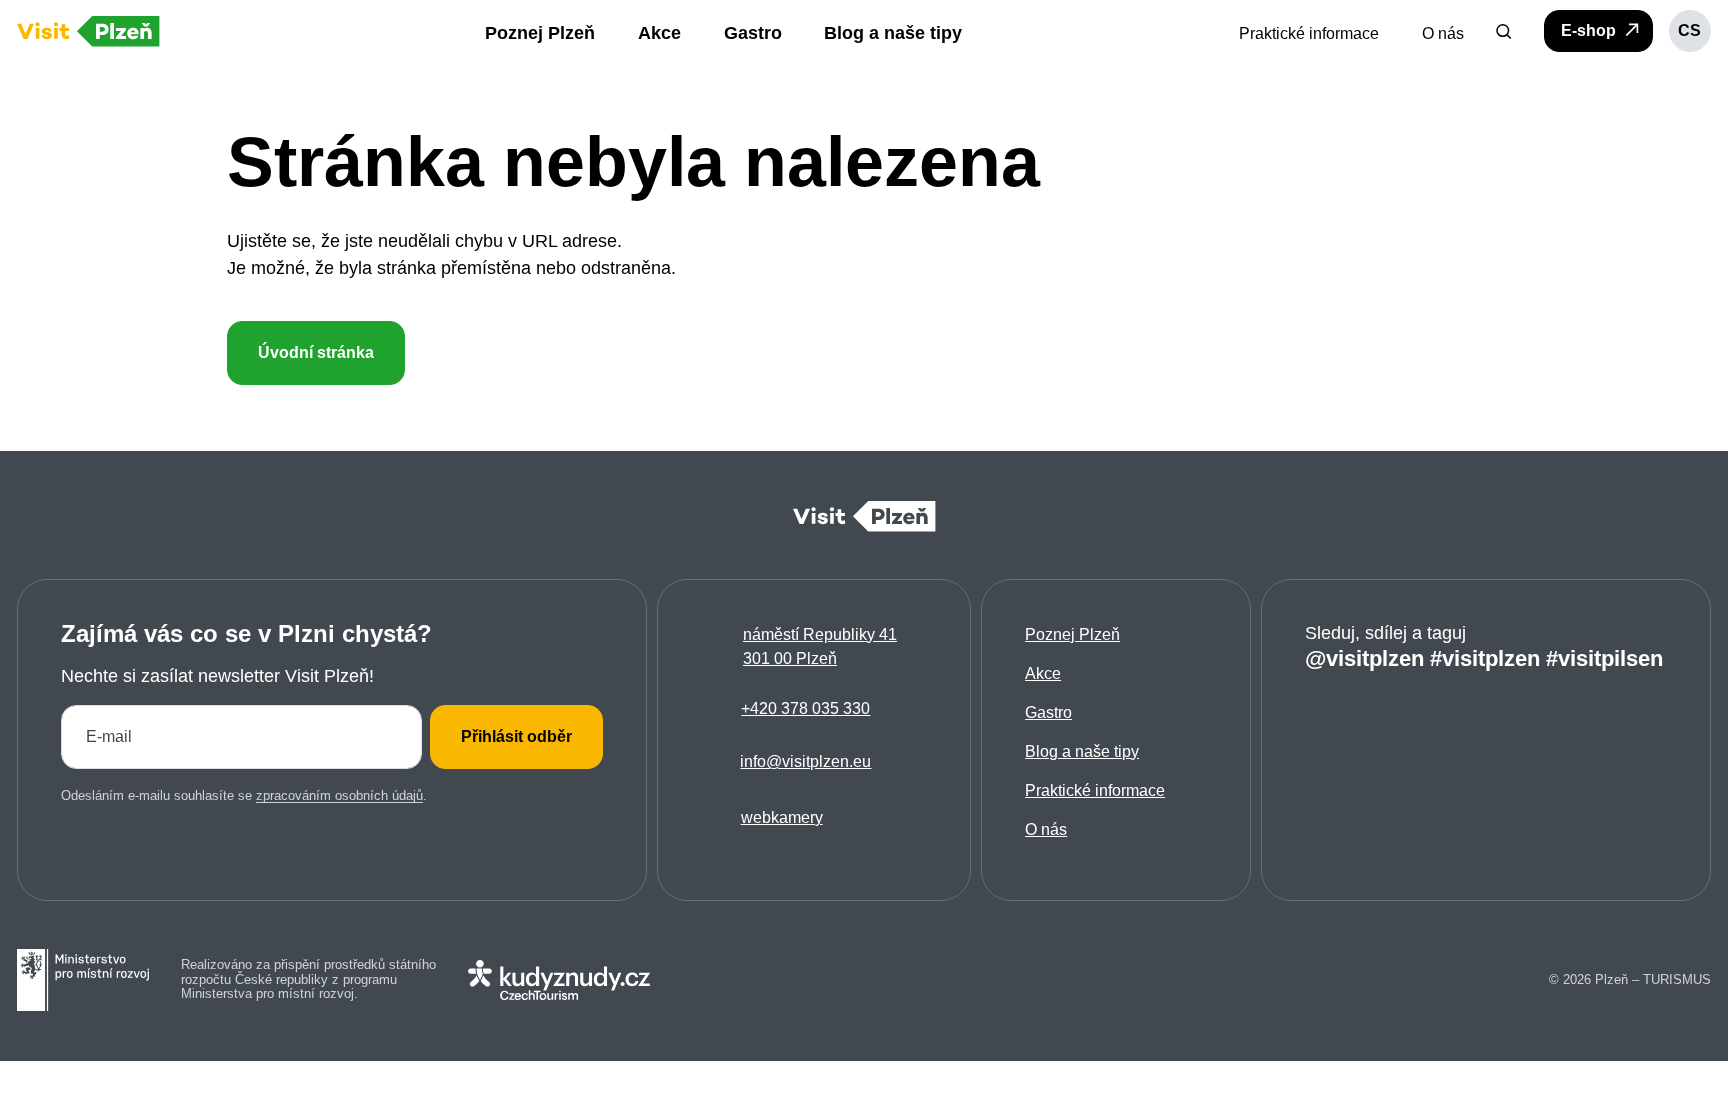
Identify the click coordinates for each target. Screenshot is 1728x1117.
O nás (1046, 829)
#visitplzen (1485, 658)
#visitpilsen (1604, 658)
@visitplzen (1364, 658)
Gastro (1048, 712)
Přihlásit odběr (516, 736)
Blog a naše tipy (1082, 751)
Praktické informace (1095, 790)
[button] (1504, 31)
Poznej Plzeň (1072, 634)
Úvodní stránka (316, 352)
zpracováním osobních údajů (339, 795)
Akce (1043, 673)
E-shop (1590, 30)
